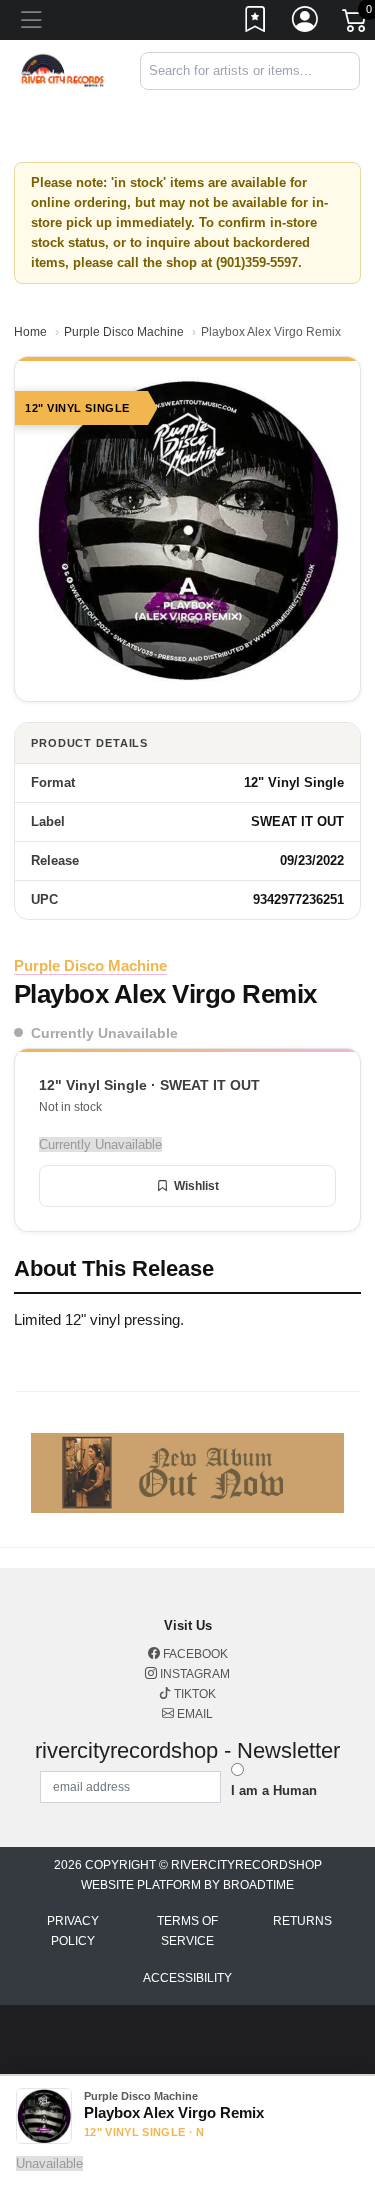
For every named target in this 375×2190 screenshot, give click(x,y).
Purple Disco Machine (124, 332)
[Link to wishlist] (256, 23)
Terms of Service (187, 1931)
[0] (356, 24)
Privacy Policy (73, 1931)
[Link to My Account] (306, 23)
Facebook (194, 1654)
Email (193, 1714)
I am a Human (274, 1790)
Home (30, 332)
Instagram (193, 1674)
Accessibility (187, 1978)
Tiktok (193, 1694)
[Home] (62, 69)
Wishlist (196, 1186)
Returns (302, 1921)
